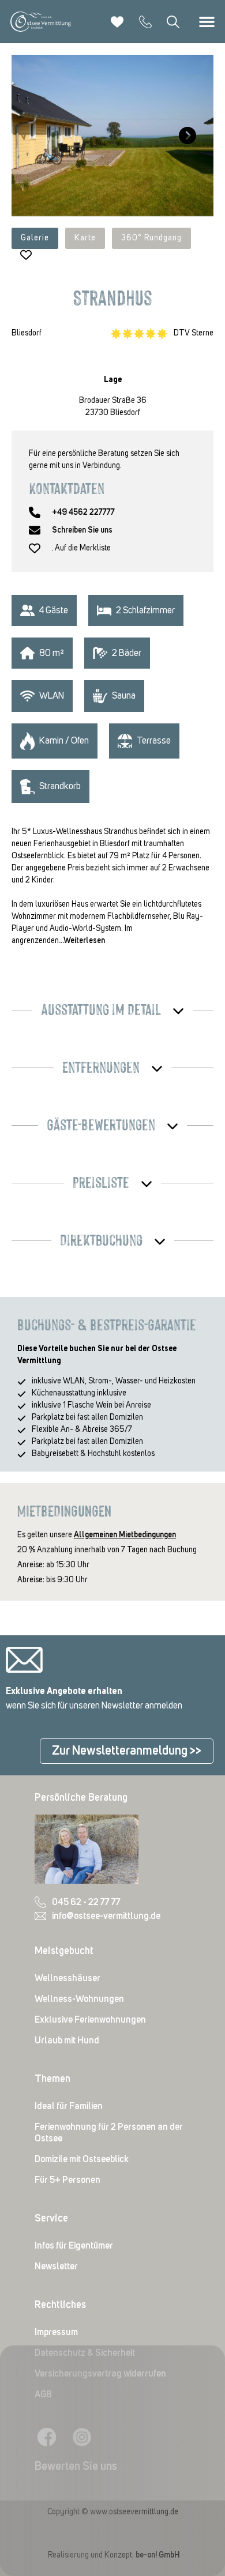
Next (185, 135)
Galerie (35, 238)
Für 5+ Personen (67, 2180)
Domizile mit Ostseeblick (82, 2159)
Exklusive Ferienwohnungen (90, 2020)
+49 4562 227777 (83, 512)
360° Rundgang (151, 238)
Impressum (56, 2332)
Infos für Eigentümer (74, 2246)
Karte (85, 238)
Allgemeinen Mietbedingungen (125, 1535)
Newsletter (56, 2266)
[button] (207, 22)
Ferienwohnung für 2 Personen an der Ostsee (109, 2133)
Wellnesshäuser (67, 1978)
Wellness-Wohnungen (79, 1999)
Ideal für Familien (69, 2106)
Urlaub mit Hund (67, 2041)
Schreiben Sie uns (82, 530)
